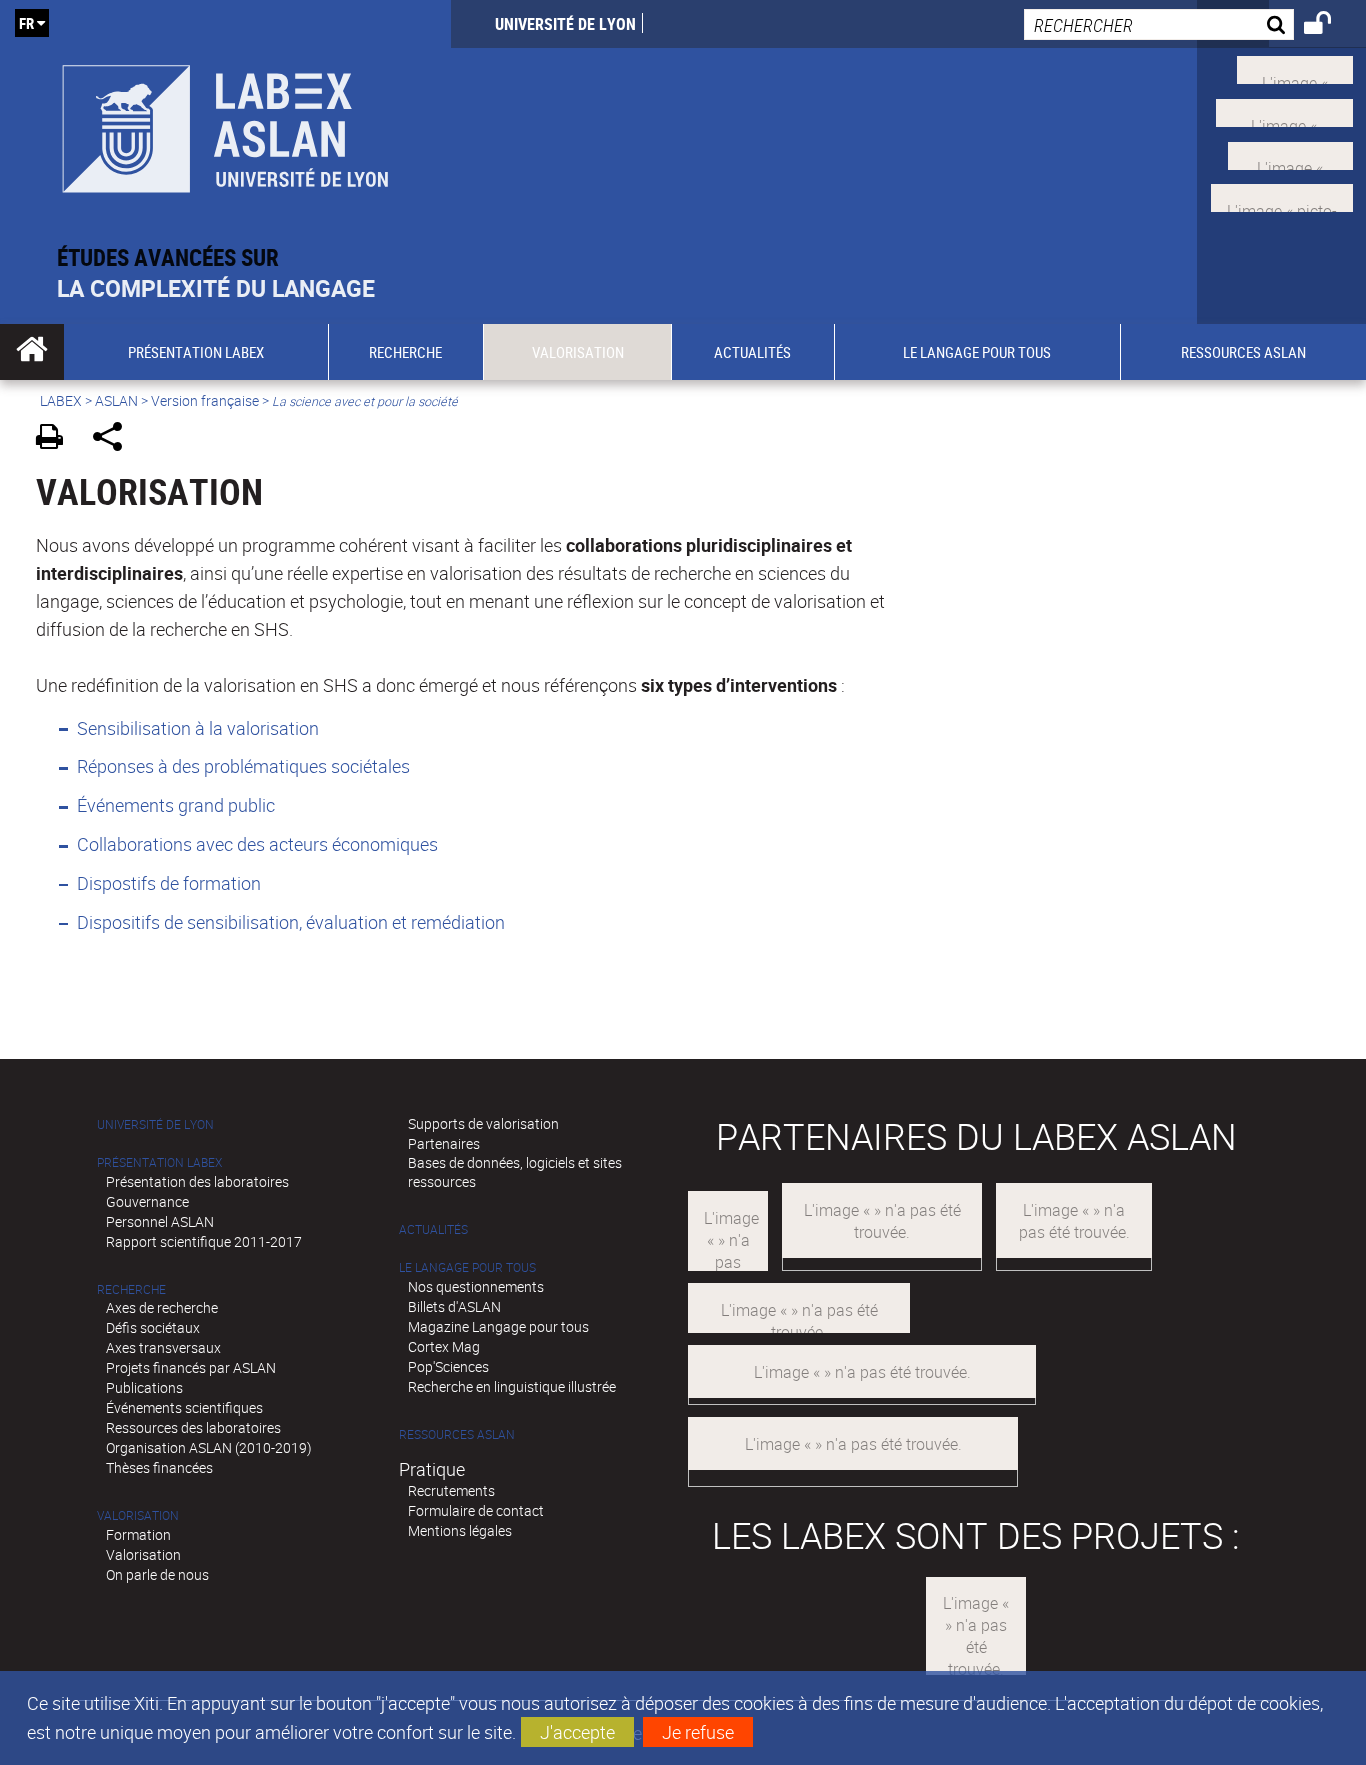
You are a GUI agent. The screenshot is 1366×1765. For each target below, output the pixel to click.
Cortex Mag (444, 1346)
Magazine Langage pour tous (498, 1326)
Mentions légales (460, 1530)
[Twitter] (1295, 68)
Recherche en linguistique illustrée (512, 1386)
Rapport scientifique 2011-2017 (204, 1241)
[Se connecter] (1330, 26)
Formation (138, 1534)
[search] (1159, 24)
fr (26, 23)
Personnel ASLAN (160, 1221)
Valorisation (138, 1515)
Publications (144, 1387)
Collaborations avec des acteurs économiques (257, 844)
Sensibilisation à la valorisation (198, 728)
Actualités (433, 1229)
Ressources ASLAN (457, 1434)
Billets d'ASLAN (454, 1306)
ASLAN (116, 400)
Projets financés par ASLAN (191, 1367)
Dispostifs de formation (169, 883)
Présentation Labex (159, 1162)
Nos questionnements (476, 1286)
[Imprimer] (56, 439)
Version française (205, 400)
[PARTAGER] (114, 439)
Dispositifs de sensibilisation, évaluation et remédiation (291, 922)
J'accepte (577, 1732)
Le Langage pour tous (467, 1267)
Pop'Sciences (448, 1366)
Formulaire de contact (476, 1510)
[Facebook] (1284, 111)
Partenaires (444, 1143)
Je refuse (698, 1732)
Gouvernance (147, 1201)
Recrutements (451, 1490)
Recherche (131, 1289)
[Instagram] (1282, 196)
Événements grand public (176, 805)
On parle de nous (157, 1574)
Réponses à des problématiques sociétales (243, 766)
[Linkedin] (1290, 153)
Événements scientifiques (184, 1407)
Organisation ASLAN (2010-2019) (209, 1447)
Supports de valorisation (483, 1123)
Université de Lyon (565, 24)
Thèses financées (159, 1467)
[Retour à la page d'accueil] (225, 121)
